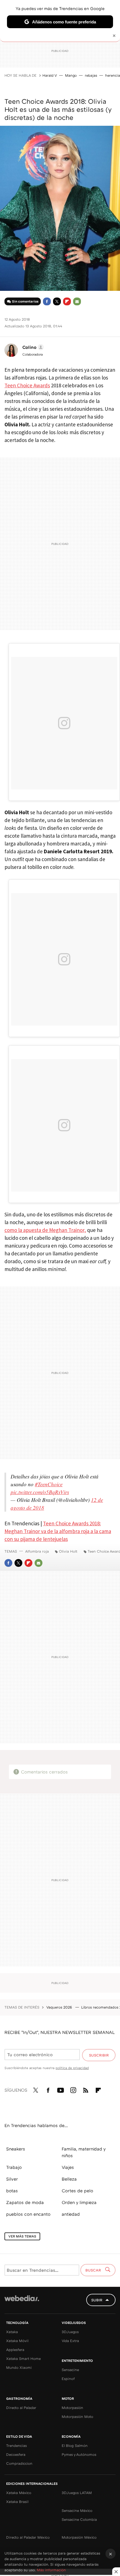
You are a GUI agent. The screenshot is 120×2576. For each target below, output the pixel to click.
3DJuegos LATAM (77, 2493)
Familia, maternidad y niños (84, 2152)
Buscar (94, 2270)
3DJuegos (70, 2332)
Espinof (68, 2379)
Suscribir (99, 2055)
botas (12, 2191)
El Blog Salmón (75, 2445)
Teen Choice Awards (27, 385)
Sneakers (16, 2149)
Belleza (69, 2179)
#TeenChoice (49, 1484)
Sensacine (70, 2370)
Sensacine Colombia (79, 2519)
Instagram (73, 2089)
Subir (97, 2300)
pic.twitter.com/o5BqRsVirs (40, 1492)
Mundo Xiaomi (19, 2367)
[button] (32, 347)
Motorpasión (72, 2408)
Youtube (61, 2089)
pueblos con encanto (28, 2214)
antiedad (71, 2214)
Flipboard (67, 301)
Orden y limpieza (79, 2202)
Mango (71, 75)
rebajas (91, 75)
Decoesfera (16, 2454)
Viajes (68, 2167)
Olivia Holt (68, 1551)
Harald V (50, 75)
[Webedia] (22, 2302)
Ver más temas (22, 2236)
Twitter (57, 301)
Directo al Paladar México (28, 2537)
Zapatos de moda (25, 2202)
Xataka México (19, 2493)
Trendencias (16, 2445)
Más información (51, 2570)
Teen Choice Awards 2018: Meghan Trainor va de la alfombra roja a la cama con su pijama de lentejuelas (58, 1531)
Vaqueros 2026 (60, 2007)
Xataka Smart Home (23, 2358)
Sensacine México (77, 2510)
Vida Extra (70, 2341)
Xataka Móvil (17, 2341)
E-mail (77, 301)
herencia (113, 75)
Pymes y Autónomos (79, 2454)
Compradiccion (19, 2463)
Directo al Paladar (21, 2408)
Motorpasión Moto (77, 2416)
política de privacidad (72, 2068)
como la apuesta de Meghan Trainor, (45, 1230)
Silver (12, 2179)
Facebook (47, 301)
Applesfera (15, 2350)
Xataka (12, 2332)
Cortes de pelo (77, 2191)
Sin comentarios (25, 301)
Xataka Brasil (17, 2502)
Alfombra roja (37, 1551)
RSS (86, 2089)
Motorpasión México (79, 2537)
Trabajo (14, 2167)
